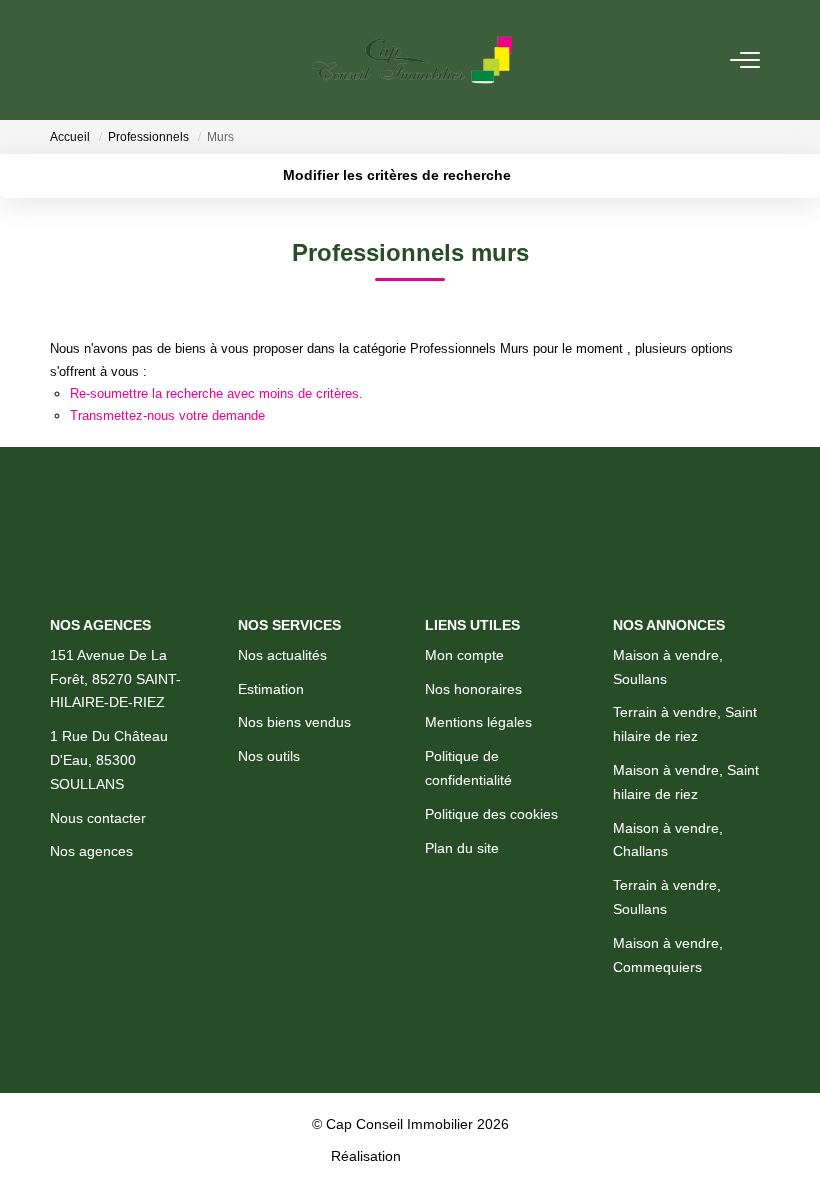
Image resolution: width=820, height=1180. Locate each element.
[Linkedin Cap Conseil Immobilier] (467, 1066)
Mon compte (464, 655)
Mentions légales (478, 722)
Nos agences (91, 851)
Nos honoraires (473, 689)
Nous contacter (98, 818)
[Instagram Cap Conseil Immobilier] (410, 1066)
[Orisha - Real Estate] (447, 1156)
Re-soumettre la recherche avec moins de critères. (216, 393)
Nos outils (269, 756)
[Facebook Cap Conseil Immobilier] (353, 1066)
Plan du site (462, 848)
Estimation (271, 689)
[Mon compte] (62, 59)
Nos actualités (282, 655)
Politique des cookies (491, 814)
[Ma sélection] (86, 59)
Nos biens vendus (294, 722)
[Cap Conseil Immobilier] (412, 60)
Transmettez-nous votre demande (167, 415)
